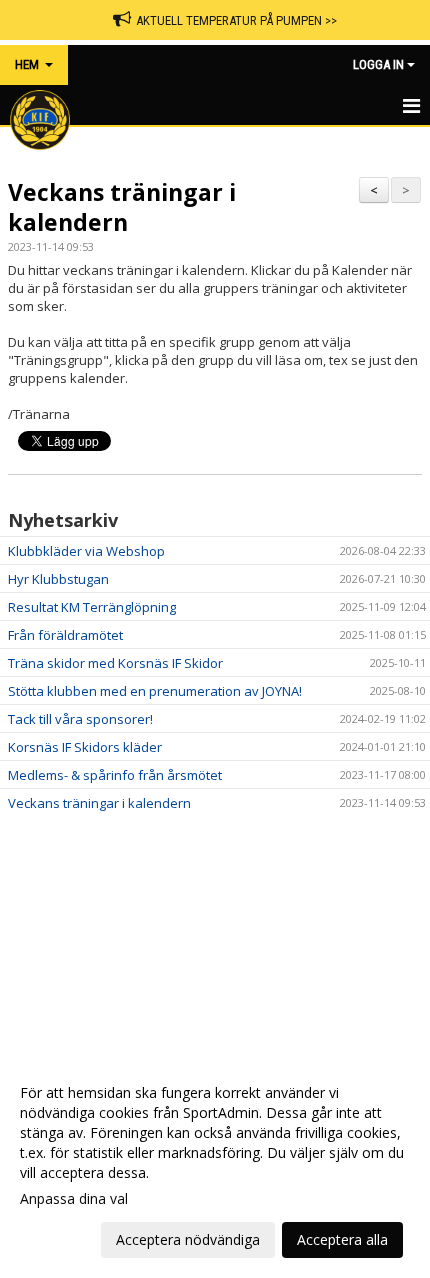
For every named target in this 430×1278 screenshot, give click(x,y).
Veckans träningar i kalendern (122, 207)
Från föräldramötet (65, 635)
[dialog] (215, 1165)
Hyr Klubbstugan (58, 579)
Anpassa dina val (74, 1199)
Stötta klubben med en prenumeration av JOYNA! (155, 691)
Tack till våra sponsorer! (80, 719)
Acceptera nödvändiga (188, 1239)
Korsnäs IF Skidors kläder (85, 747)
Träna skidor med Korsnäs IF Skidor (115, 663)
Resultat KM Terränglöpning (92, 607)
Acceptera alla (342, 1239)
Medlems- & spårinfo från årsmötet (115, 775)
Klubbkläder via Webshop (86, 551)
